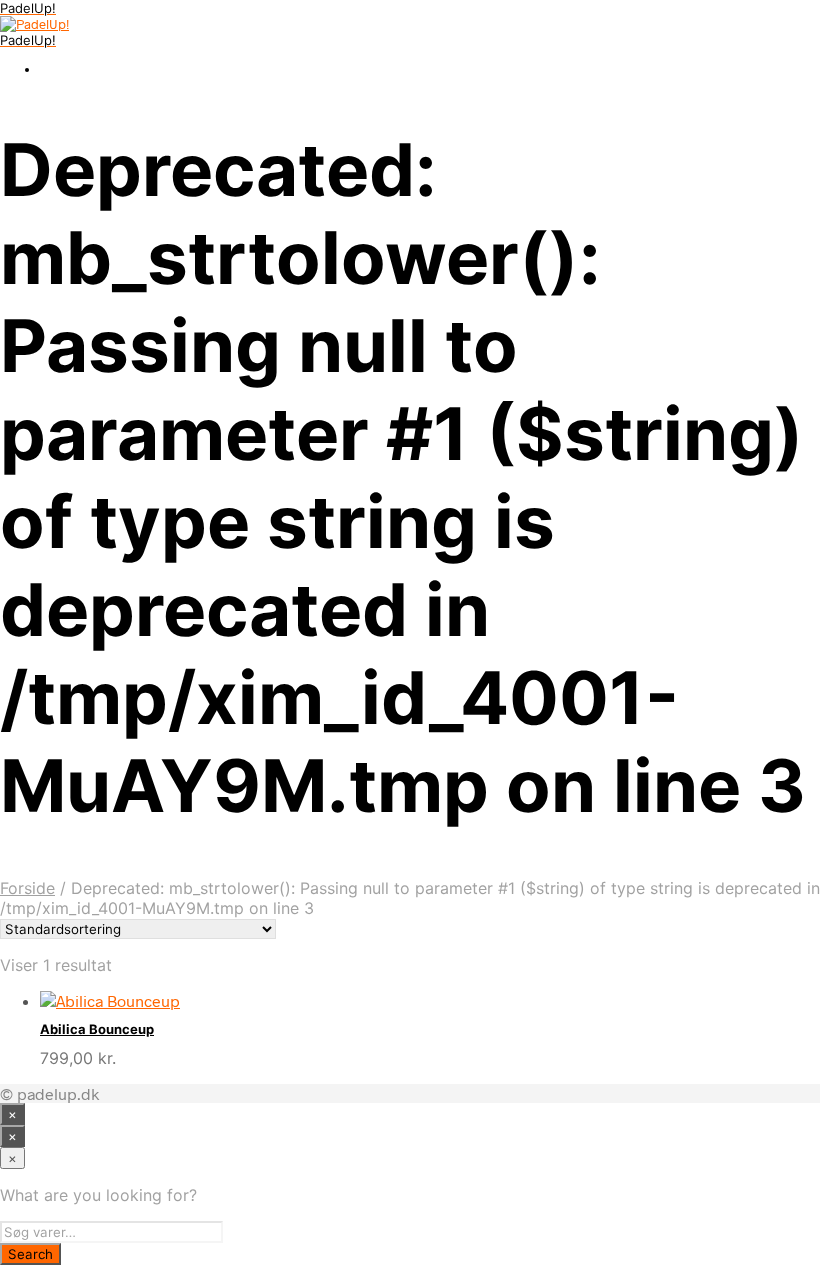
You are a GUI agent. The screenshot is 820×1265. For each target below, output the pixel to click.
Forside (27, 888)
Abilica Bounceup (97, 1029)
